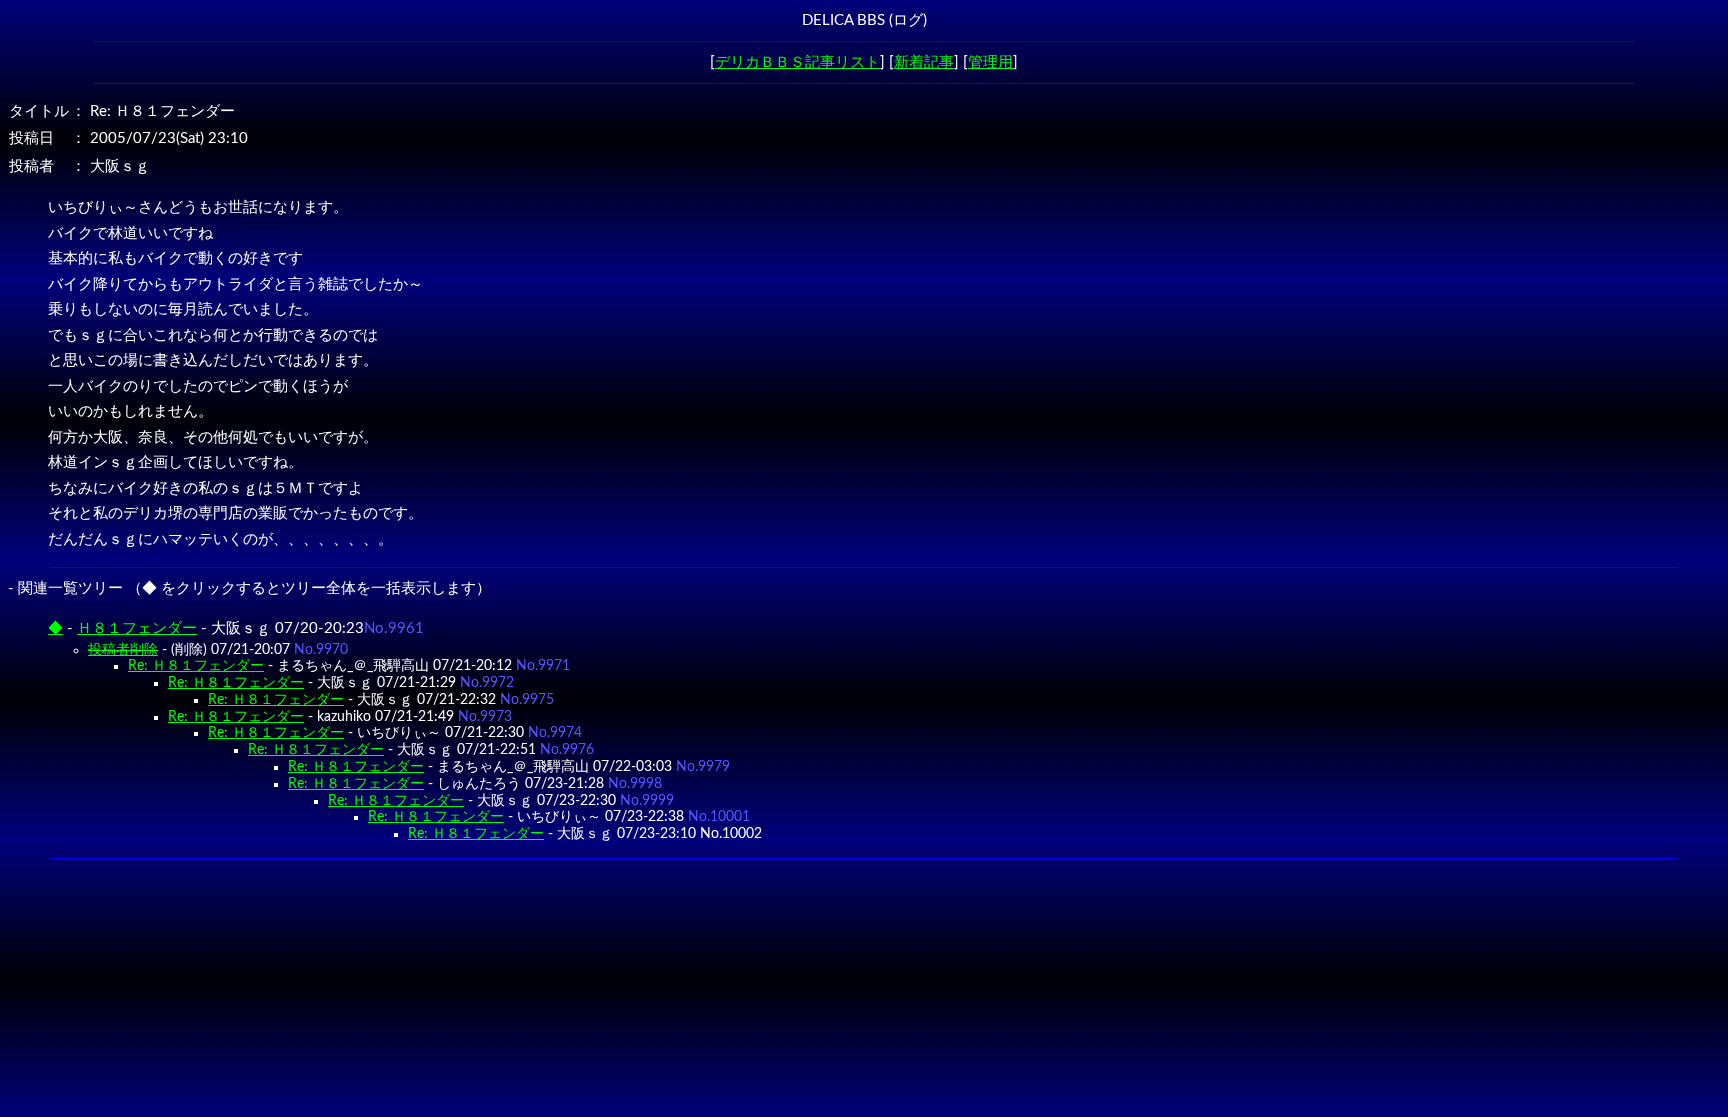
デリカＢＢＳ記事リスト (797, 62)
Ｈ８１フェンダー (137, 628)
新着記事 (924, 62)
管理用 (990, 62)
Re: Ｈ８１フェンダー (196, 666)
